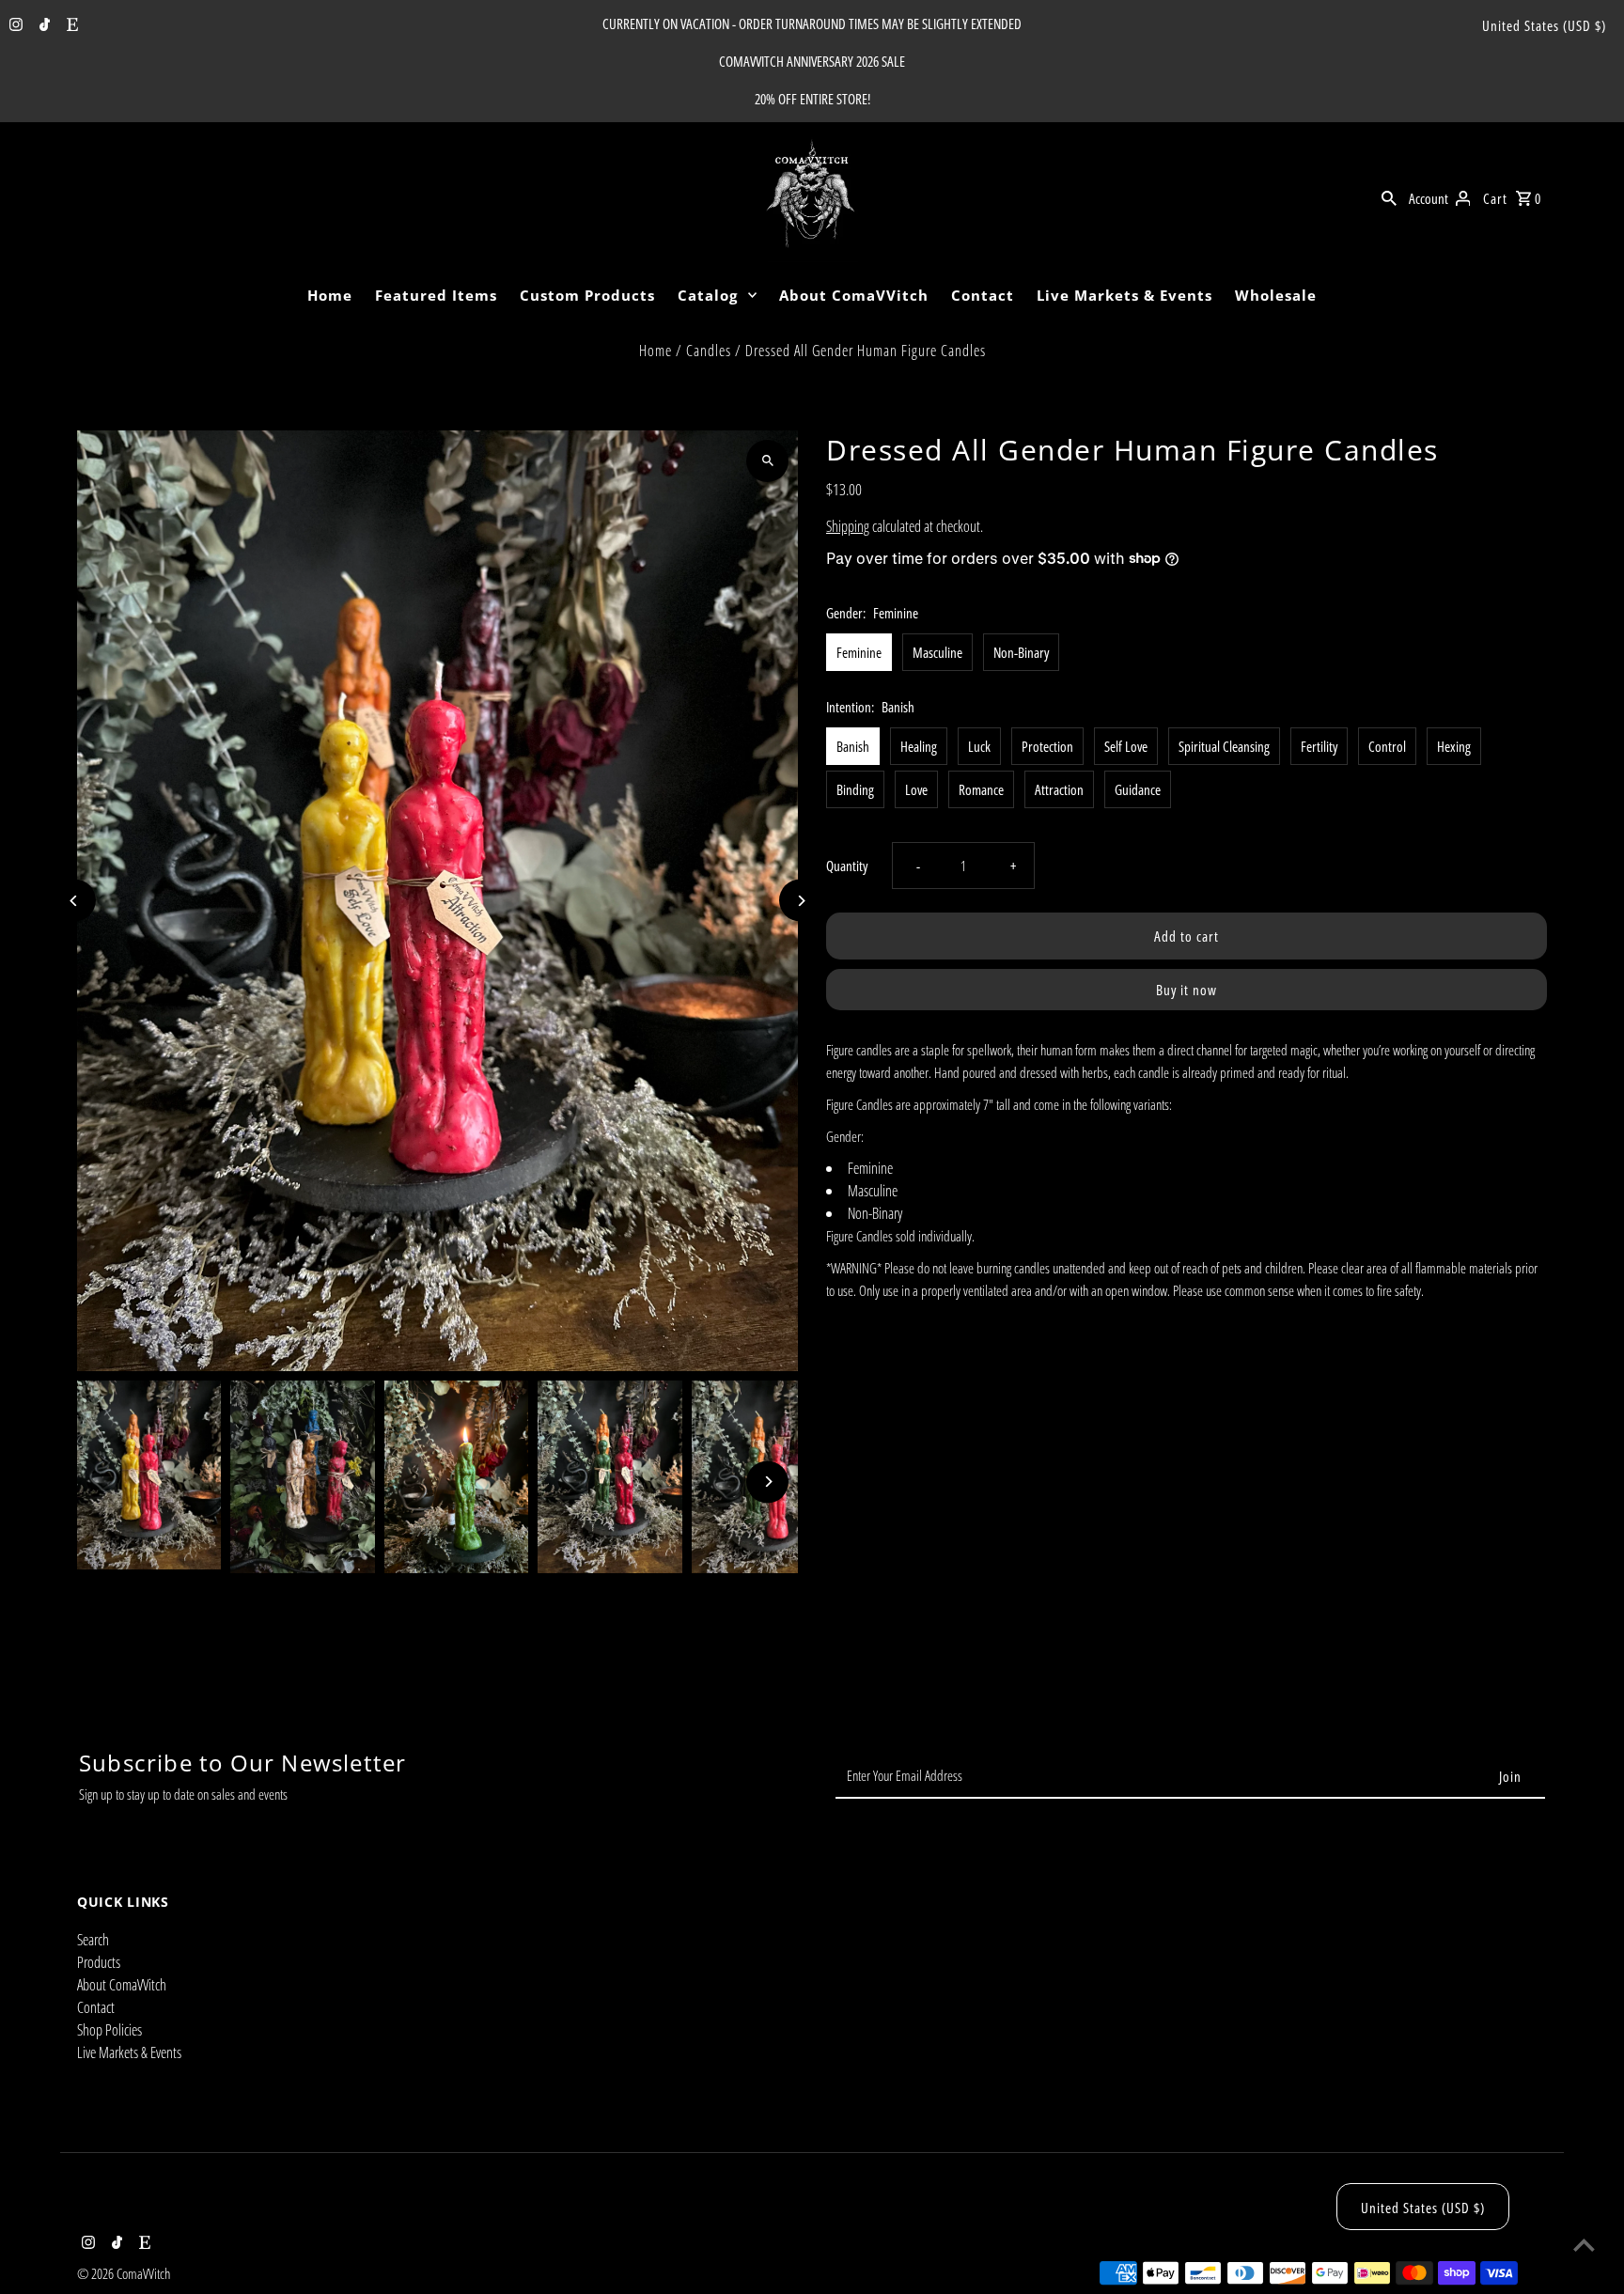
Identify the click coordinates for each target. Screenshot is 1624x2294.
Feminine (859, 652)
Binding (855, 789)
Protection (1047, 746)
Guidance (1138, 789)
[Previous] (75, 901)
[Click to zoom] (767, 461)
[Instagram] (14, 25)
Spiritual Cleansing (1224, 746)
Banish (853, 746)
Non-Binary (1021, 652)
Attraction (1059, 789)
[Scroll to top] (1584, 2245)
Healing (919, 746)
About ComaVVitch (854, 295)
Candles (709, 351)
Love (916, 789)
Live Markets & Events (1124, 295)
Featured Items (436, 295)
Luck (979, 746)
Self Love (1126, 746)
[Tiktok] (42, 25)
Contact (983, 295)
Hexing (1454, 746)
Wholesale (1276, 295)
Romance (981, 789)
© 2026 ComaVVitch (124, 2273)
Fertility (1319, 746)
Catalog (708, 295)
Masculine (937, 652)
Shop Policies (109, 2030)
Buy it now (1187, 990)
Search (93, 1940)
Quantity (847, 866)
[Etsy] (70, 25)
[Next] (800, 901)
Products (99, 1962)
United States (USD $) (1544, 25)
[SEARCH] (1389, 196)
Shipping (848, 526)
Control (1387, 746)
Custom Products (587, 295)
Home (330, 295)
